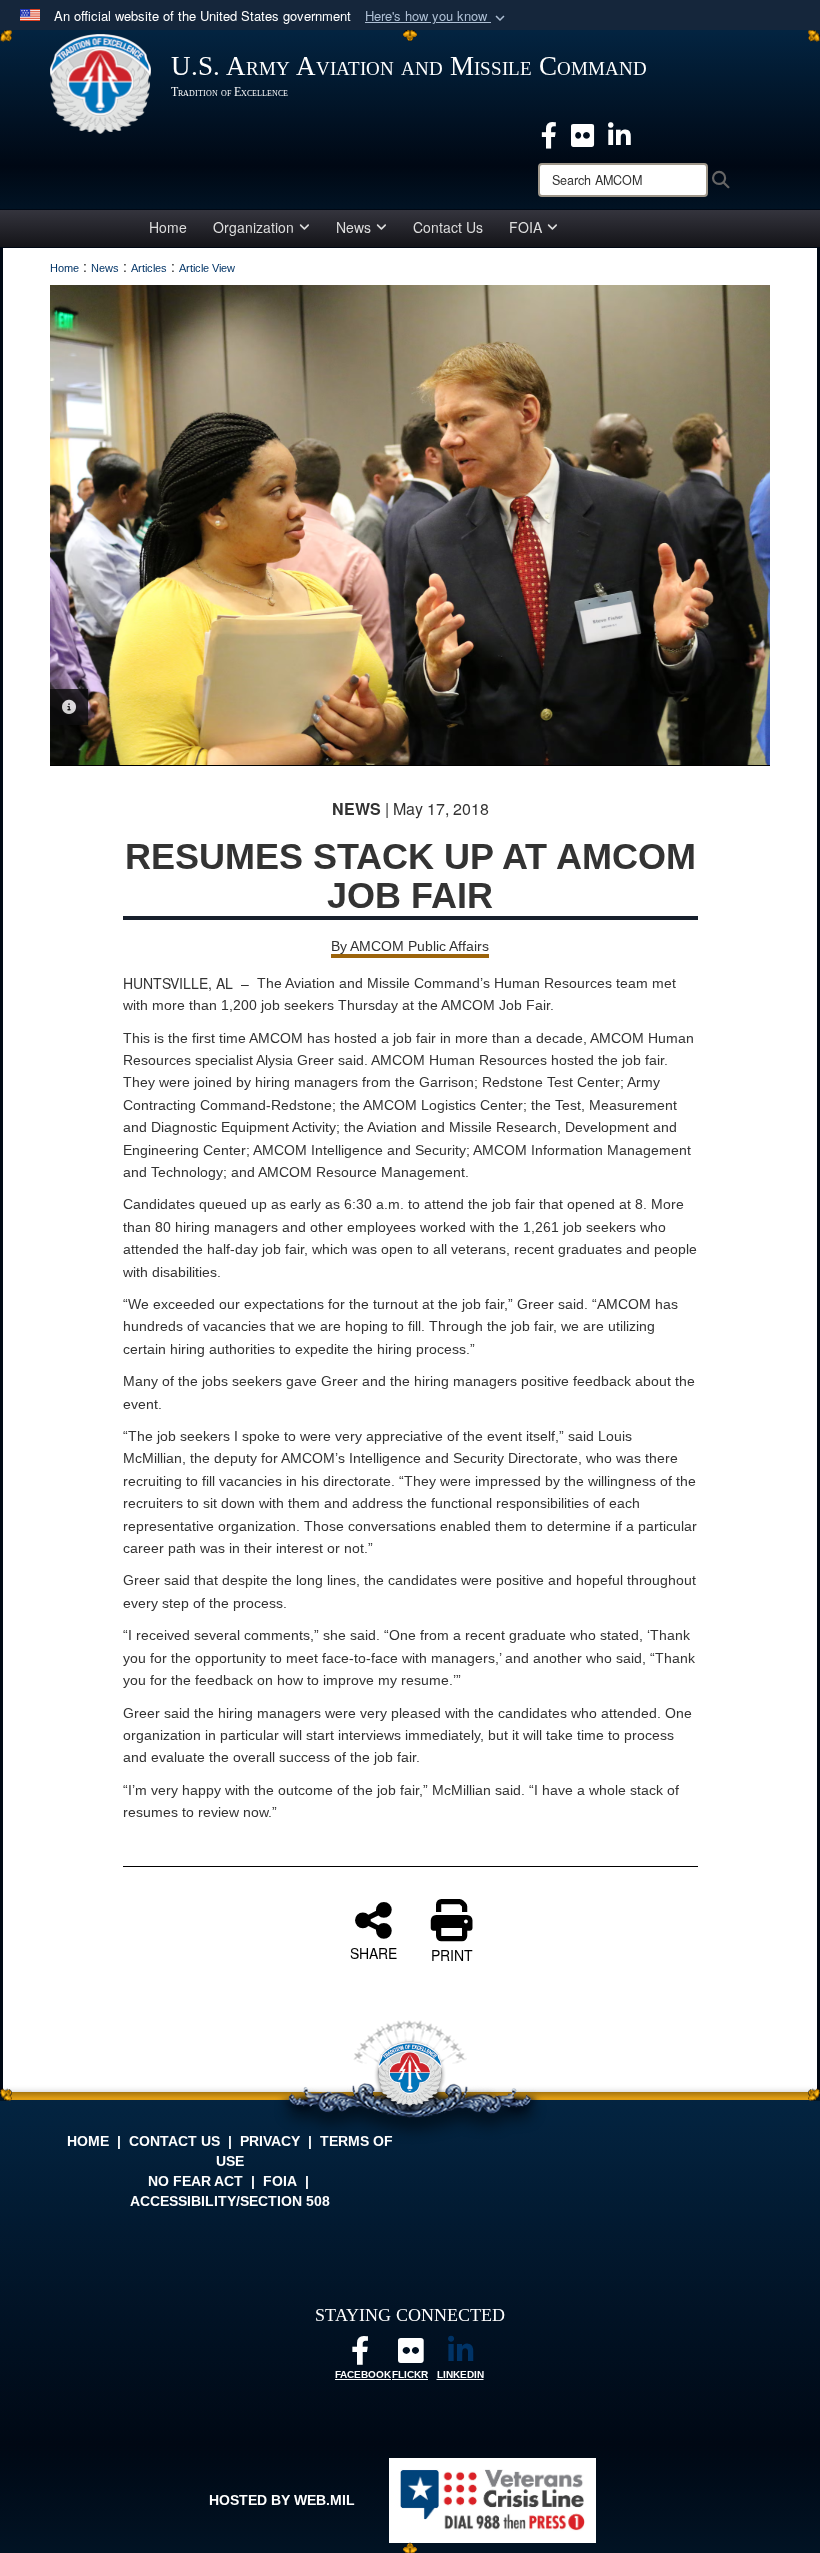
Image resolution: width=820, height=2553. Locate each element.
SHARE (373, 1952)
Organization (253, 227)
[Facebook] (549, 133)
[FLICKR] (410, 2356)
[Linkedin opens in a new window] (619, 133)
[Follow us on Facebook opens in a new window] (360, 2356)
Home (168, 227)
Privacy (270, 2141)
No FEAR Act (195, 2181)
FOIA (525, 227)
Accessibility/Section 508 (230, 2201)
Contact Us (448, 227)
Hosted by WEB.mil (282, 2500)
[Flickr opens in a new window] (582, 133)
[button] (437, 16)
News (353, 227)
